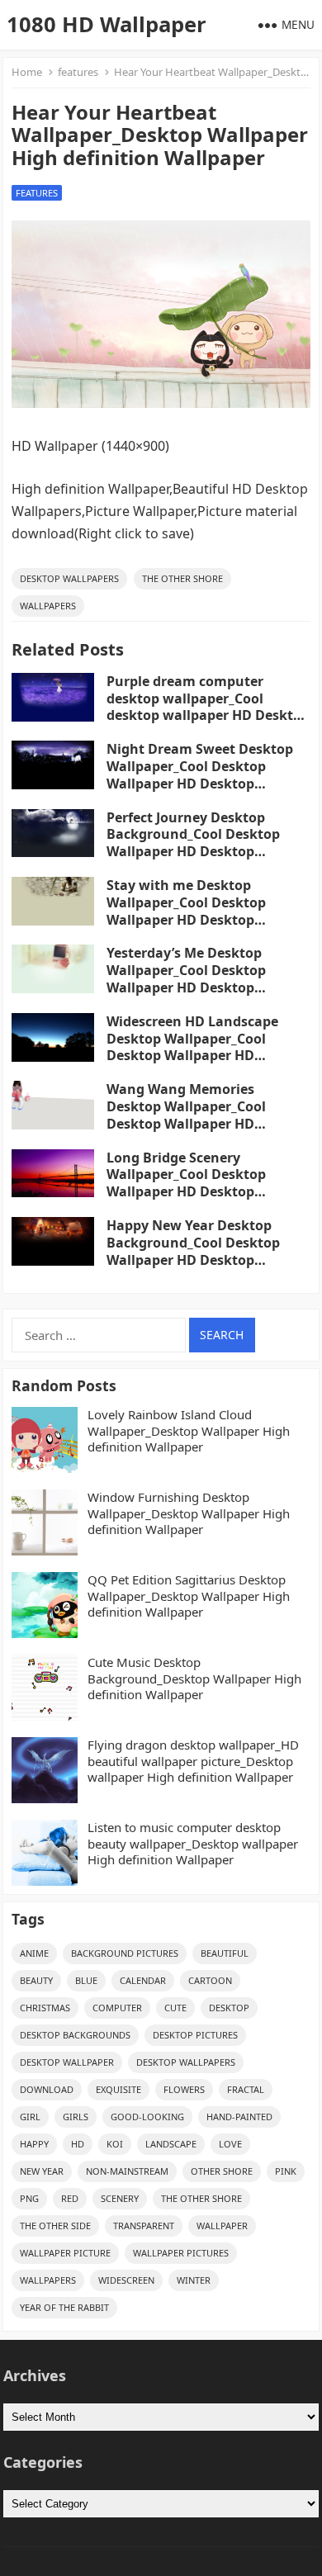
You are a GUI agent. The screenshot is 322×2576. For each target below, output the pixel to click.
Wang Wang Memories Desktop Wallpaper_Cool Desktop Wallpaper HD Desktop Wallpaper (186, 1115)
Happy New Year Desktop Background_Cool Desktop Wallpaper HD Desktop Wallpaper (193, 1251)
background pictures (125, 1953)
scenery (120, 2198)
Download (47, 2089)
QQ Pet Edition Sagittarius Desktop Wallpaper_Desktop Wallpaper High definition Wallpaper (189, 1596)
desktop (229, 2008)
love (230, 2144)
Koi (115, 2144)
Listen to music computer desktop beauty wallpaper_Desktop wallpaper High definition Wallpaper (193, 1844)
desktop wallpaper (67, 2062)
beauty (36, 1980)
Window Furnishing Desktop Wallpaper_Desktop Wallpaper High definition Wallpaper (189, 1513)
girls (76, 2117)
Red (70, 2198)
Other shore (222, 2171)
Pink (286, 2171)
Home (27, 72)
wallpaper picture (65, 2253)
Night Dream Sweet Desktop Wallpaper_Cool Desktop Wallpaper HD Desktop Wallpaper (200, 774)
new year (42, 2171)
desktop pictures (195, 2035)
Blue (86, 1980)
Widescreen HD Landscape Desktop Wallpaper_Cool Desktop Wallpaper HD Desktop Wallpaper (192, 1047)
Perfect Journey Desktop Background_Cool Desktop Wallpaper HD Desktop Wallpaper (193, 843)
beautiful (225, 1953)
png (29, 2198)
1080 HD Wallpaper (107, 24)
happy (34, 2144)
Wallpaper (222, 2226)
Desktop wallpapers (69, 578)
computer (117, 2008)
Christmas (45, 2008)
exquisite (118, 2089)
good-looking (147, 2117)
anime (34, 1953)
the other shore (182, 578)
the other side (55, 2226)
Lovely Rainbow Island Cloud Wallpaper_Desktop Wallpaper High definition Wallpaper (189, 1431)
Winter (194, 2280)
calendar (143, 1980)
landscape (171, 2144)
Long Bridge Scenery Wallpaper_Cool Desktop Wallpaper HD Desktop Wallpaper (186, 1183)
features (78, 72)
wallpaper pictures (181, 2253)
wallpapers (48, 606)
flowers (184, 2089)
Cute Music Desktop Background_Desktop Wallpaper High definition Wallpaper (194, 1679)
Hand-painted (239, 2117)
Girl (30, 2117)
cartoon (210, 1980)
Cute (175, 2008)
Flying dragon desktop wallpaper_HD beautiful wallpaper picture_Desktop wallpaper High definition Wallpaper (193, 1761)
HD (78, 2144)
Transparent (144, 2226)
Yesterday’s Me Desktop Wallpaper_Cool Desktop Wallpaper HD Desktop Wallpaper (186, 978)
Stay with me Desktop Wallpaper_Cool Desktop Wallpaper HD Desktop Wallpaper (186, 911)
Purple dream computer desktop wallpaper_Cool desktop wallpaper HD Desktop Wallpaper (208, 707)
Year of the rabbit (64, 2307)
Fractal (246, 2089)
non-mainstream (127, 2171)
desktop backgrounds (75, 2035)
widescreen (126, 2280)
